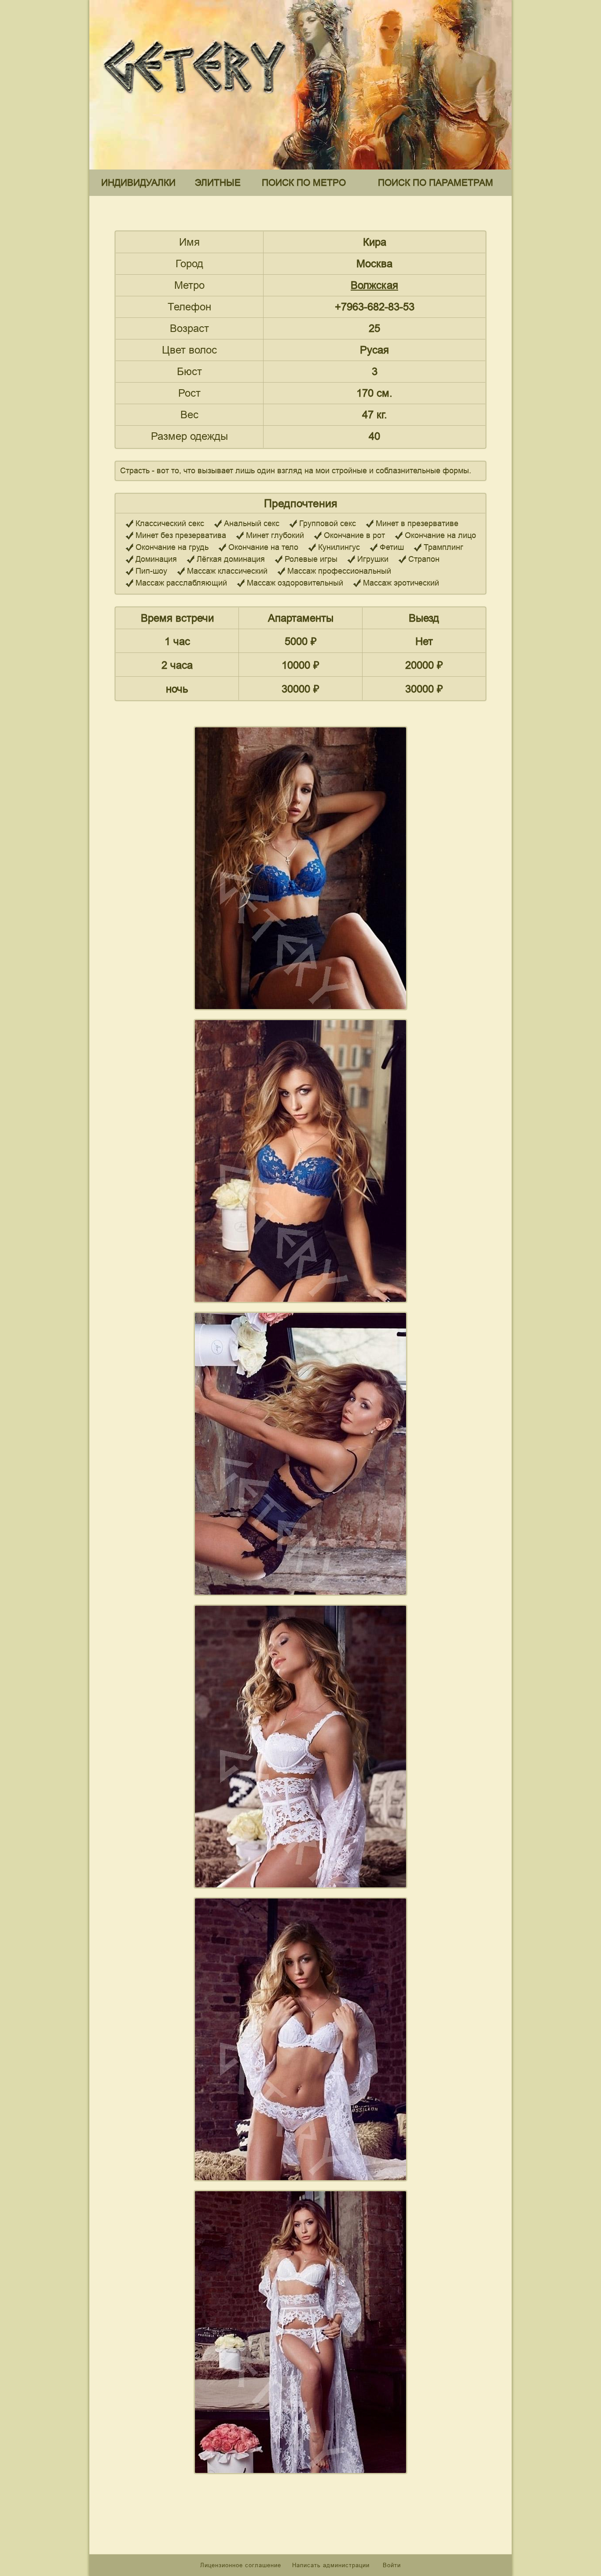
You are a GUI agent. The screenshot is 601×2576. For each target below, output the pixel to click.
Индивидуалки (138, 182)
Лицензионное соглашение (241, 2565)
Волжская (374, 285)
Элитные (218, 182)
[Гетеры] (197, 101)
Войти (392, 2565)
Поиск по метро (304, 182)
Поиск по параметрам (436, 182)
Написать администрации (332, 2565)
